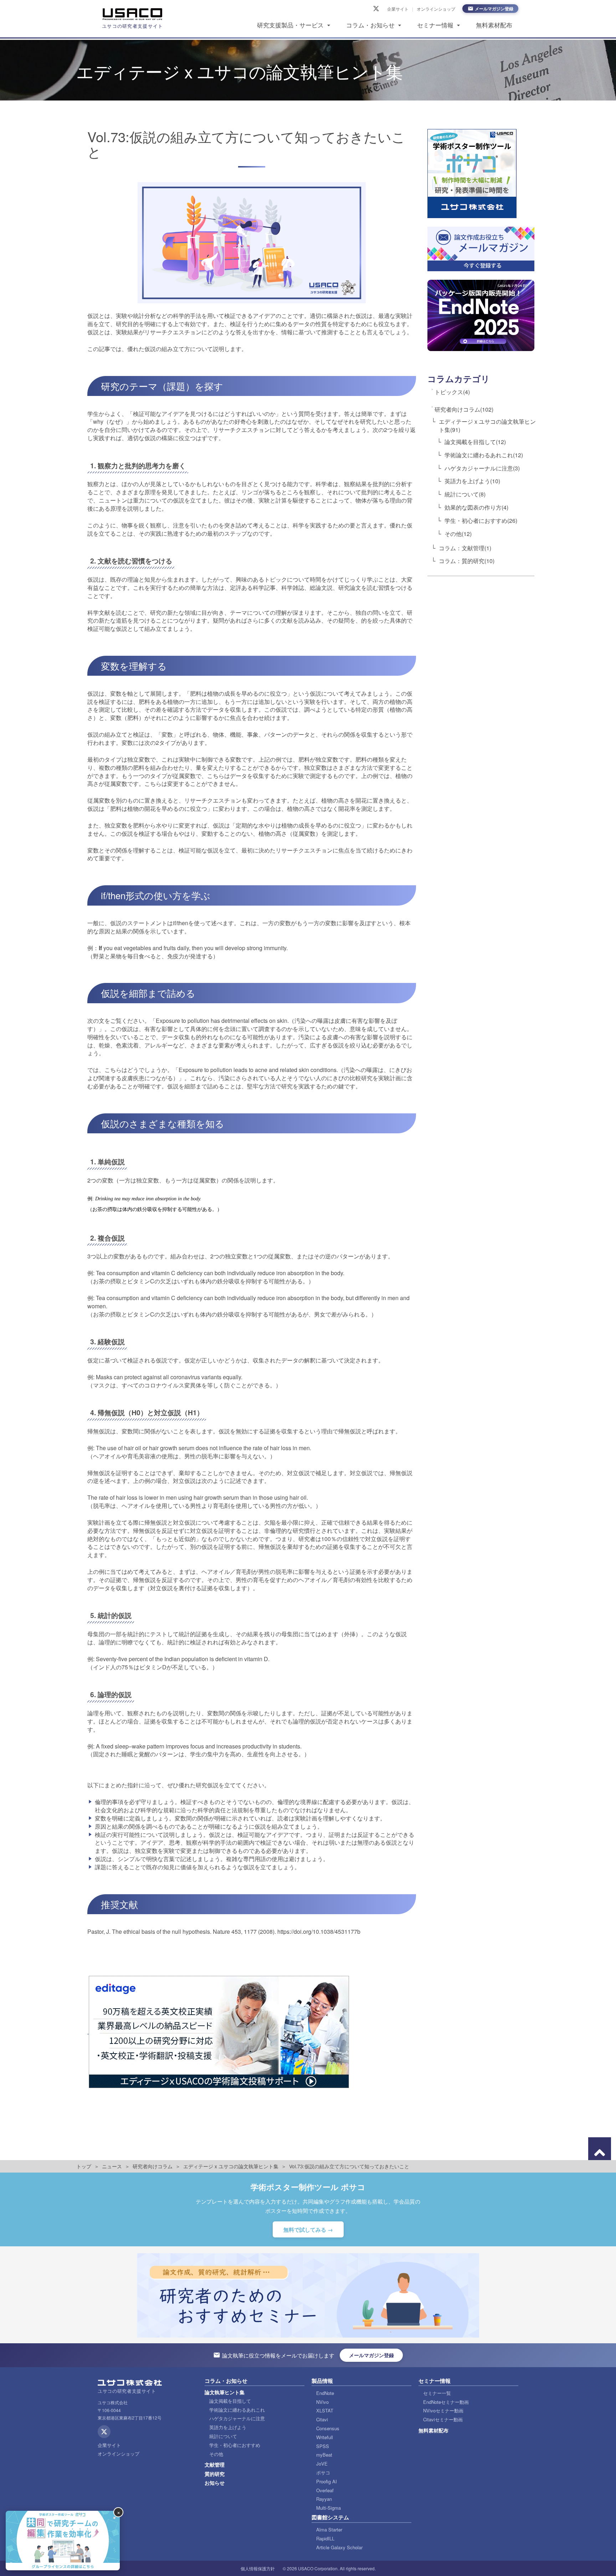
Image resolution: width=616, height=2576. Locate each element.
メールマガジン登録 (494, 9)
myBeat (324, 2455)
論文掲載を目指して (230, 2401)
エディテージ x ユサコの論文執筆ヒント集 (231, 2166)
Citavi (322, 2419)
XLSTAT (325, 2410)
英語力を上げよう (228, 2427)
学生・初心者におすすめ (235, 2445)
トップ (84, 2166)
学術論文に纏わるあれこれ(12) (484, 455)
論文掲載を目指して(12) (475, 441)
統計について (223, 2436)
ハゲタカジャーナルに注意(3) (482, 468)
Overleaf (325, 2490)
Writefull (325, 2437)
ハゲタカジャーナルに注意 (237, 2418)
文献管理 (215, 2464)
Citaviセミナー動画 (443, 2419)
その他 (216, 2454)
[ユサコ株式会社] (133, 14)
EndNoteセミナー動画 (446, 2402)
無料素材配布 (494, 25)
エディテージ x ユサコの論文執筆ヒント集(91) (487, 426)
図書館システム (330, 2517)
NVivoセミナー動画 (443, 2410)
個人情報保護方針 (258, 2568)
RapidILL (325, 2538)
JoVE (322, 2464)
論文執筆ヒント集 (225, 2392)
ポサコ (323, 2472)
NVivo (322, 2402)
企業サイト (398, 9)
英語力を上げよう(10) (472, 481)
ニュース (112, 2166)
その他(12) (458, 533)
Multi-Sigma (328, 2508)
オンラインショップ (436, 9)
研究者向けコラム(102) (464, 409)
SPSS (323, 2446)
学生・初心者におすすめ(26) (481, 521)
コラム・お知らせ (370, 25)
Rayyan (324, 2499)
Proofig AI (327, 2481)
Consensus (328, 2428)
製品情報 (322, 2381)
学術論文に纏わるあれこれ (237, 2410)
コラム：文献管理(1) (465, 548)
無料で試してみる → (308, 2230)
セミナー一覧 (437, 2393)
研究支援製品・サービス (290, 25)
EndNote (325, 2393)
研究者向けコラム (153, 2166)
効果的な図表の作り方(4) (476, 507)
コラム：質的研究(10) (467, 561)
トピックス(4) (452, 392)
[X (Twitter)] (376, 9)
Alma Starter (329, 2529)
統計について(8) (465, 494)
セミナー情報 (435, 25)
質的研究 (215, 2474)
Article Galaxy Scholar (339, 2547)
